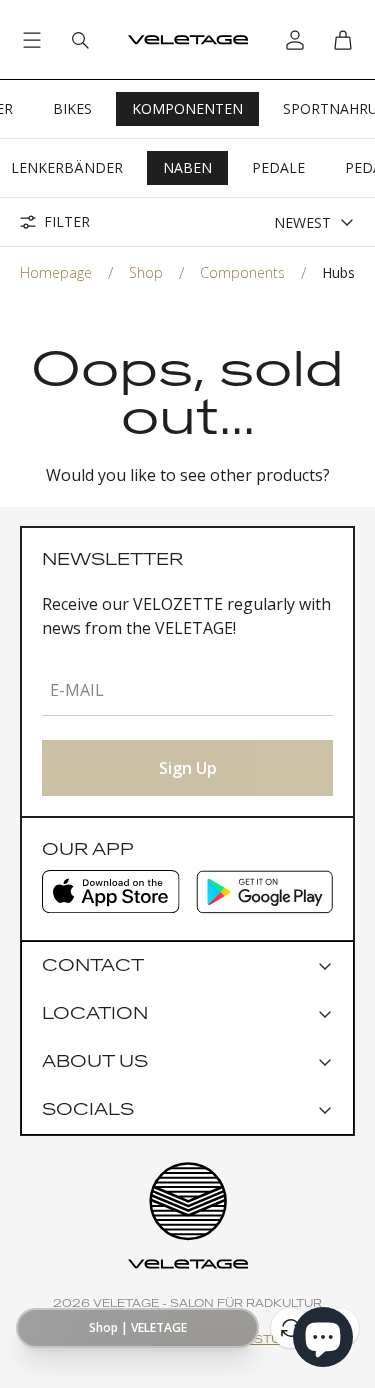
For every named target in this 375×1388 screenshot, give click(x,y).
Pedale (278, 167)
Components (242, 272)
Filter (67, 222)
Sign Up (188, 768)
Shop (146, 272)
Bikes (72, 108)
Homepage (56, 272)
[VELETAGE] (188, 40)
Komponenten (187, 108)
